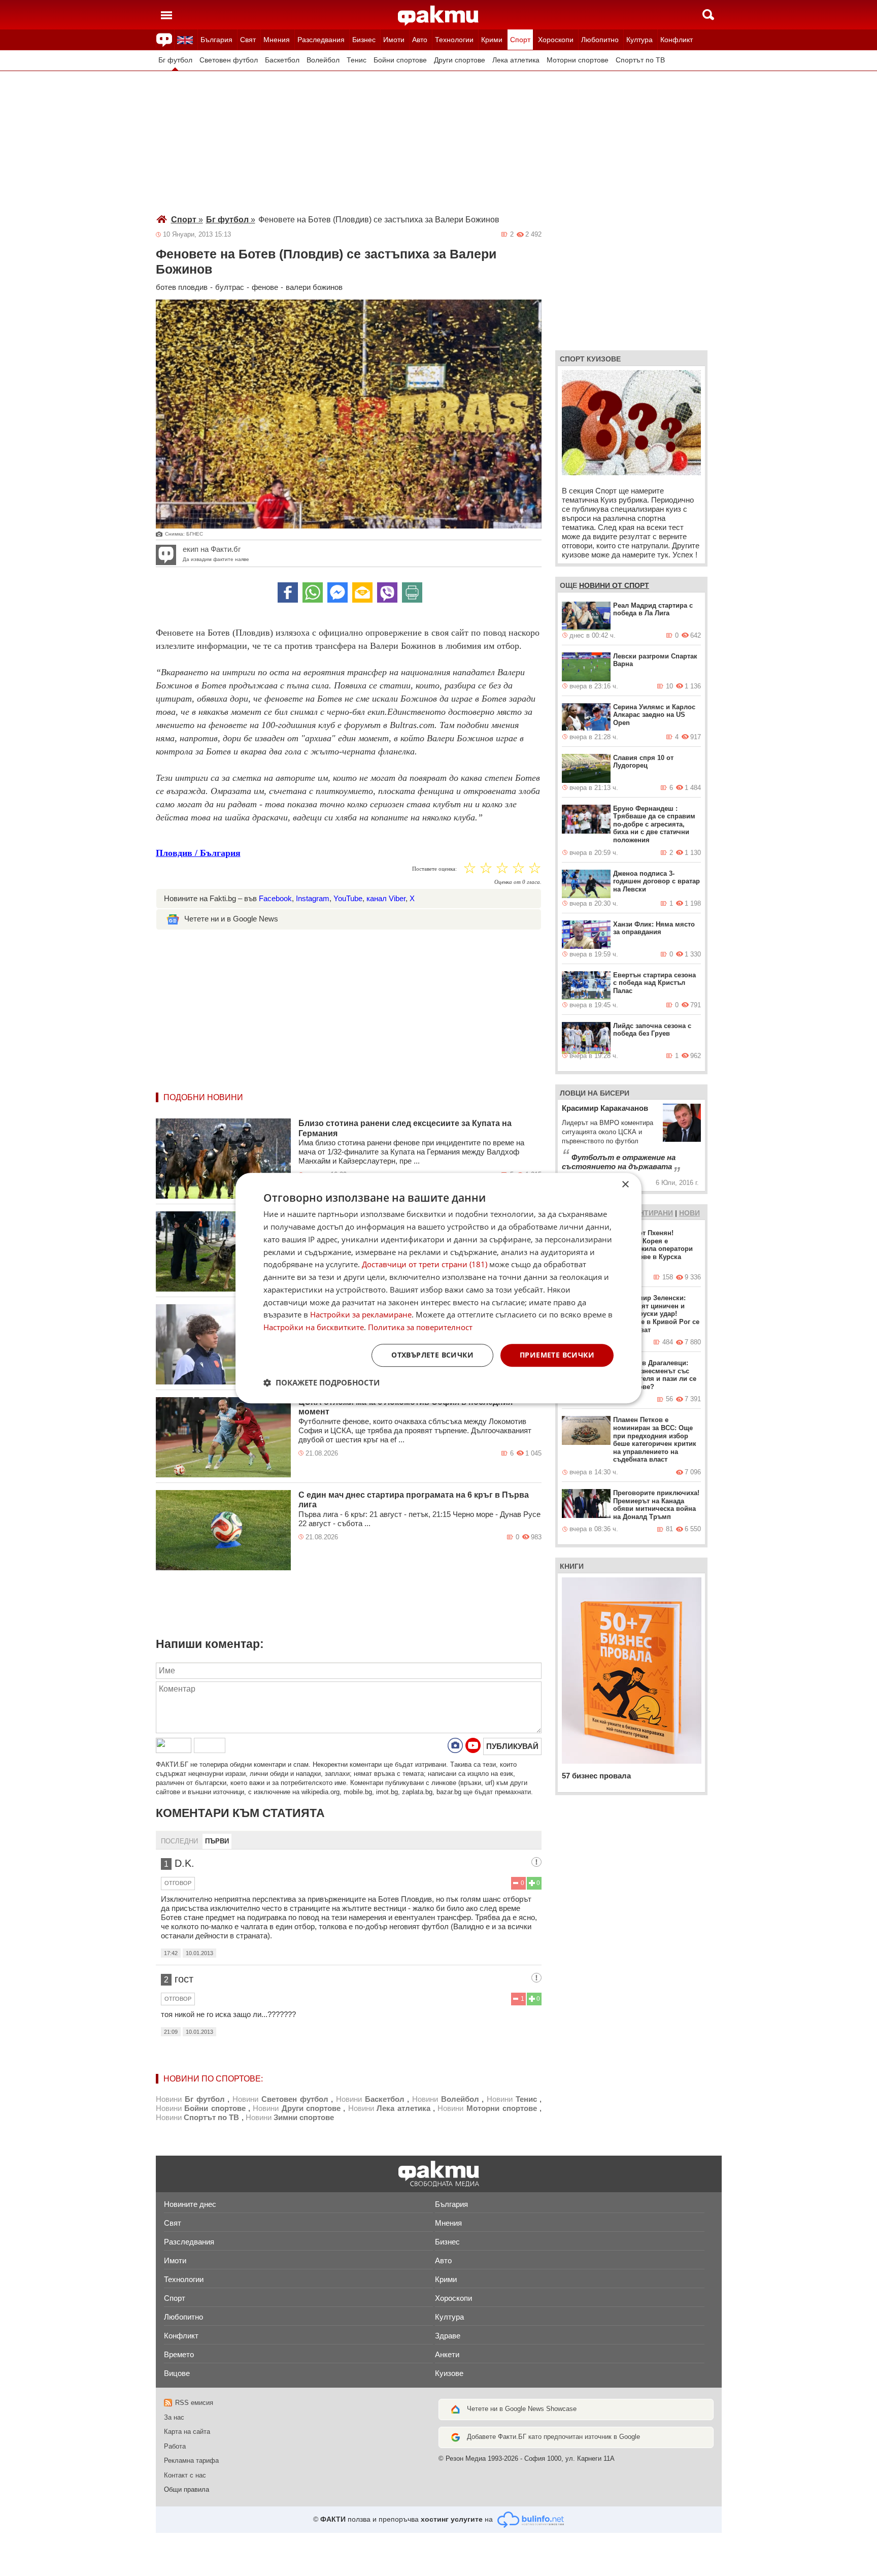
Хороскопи (556, 40)
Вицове (177, 2373)
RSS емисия (194, 2403)
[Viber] (387, 592)
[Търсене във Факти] (708, 15)
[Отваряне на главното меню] (166, 15)
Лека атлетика (516, 60)
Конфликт (677, 40)
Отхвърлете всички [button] (432, 1355)
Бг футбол (175, 60)
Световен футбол (229, 60)
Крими (492, 40)
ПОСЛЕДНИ (179, 1841)
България (216, 40)
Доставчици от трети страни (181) (425, 1265)
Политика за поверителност (420, 1327)
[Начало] (438, 16)
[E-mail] (362, 592)
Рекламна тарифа (191, 2461)
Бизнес (364, 40)
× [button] (625, 1185)
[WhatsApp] (313, 592)
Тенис (357, 60)
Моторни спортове (578, 60)
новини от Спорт (614, 585)
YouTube (348, 898)
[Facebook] (288, 592)
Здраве (448, 2336)
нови (689, 1213)
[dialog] (438, 1288)
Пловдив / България (198, 853)
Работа (175, 2446)
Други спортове (460, 60)
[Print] (412, 592)
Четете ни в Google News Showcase (522, 2409)
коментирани (646, 1213)
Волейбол (323, 60)
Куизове (449, 2373)
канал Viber (386, 898)
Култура (639, 40)
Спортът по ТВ (640, 60)
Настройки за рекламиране (361, 1315)
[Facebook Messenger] (338, 592)
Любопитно (600, 40)
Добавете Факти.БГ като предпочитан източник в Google (553, 2437)
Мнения (277, 40)
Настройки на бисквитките (314, 1327)
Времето (179, 2354)
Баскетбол (282, 60)
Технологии (454, 40)
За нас (174, 2417)
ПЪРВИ (217, 1841)
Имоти (394, 40)
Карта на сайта (187, 2432)
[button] (322, 1382)
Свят (248, 40)
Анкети (447, 2354)
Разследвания (321, 40)
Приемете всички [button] (557, 1355)
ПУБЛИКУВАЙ (512, 1746)
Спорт (520, 40)
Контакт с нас (185, 2475)
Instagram (313, 898)
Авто (420, 40)
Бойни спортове (400, 60)
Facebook (275, 898)
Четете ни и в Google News (231, 919)
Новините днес (190, 2204)
